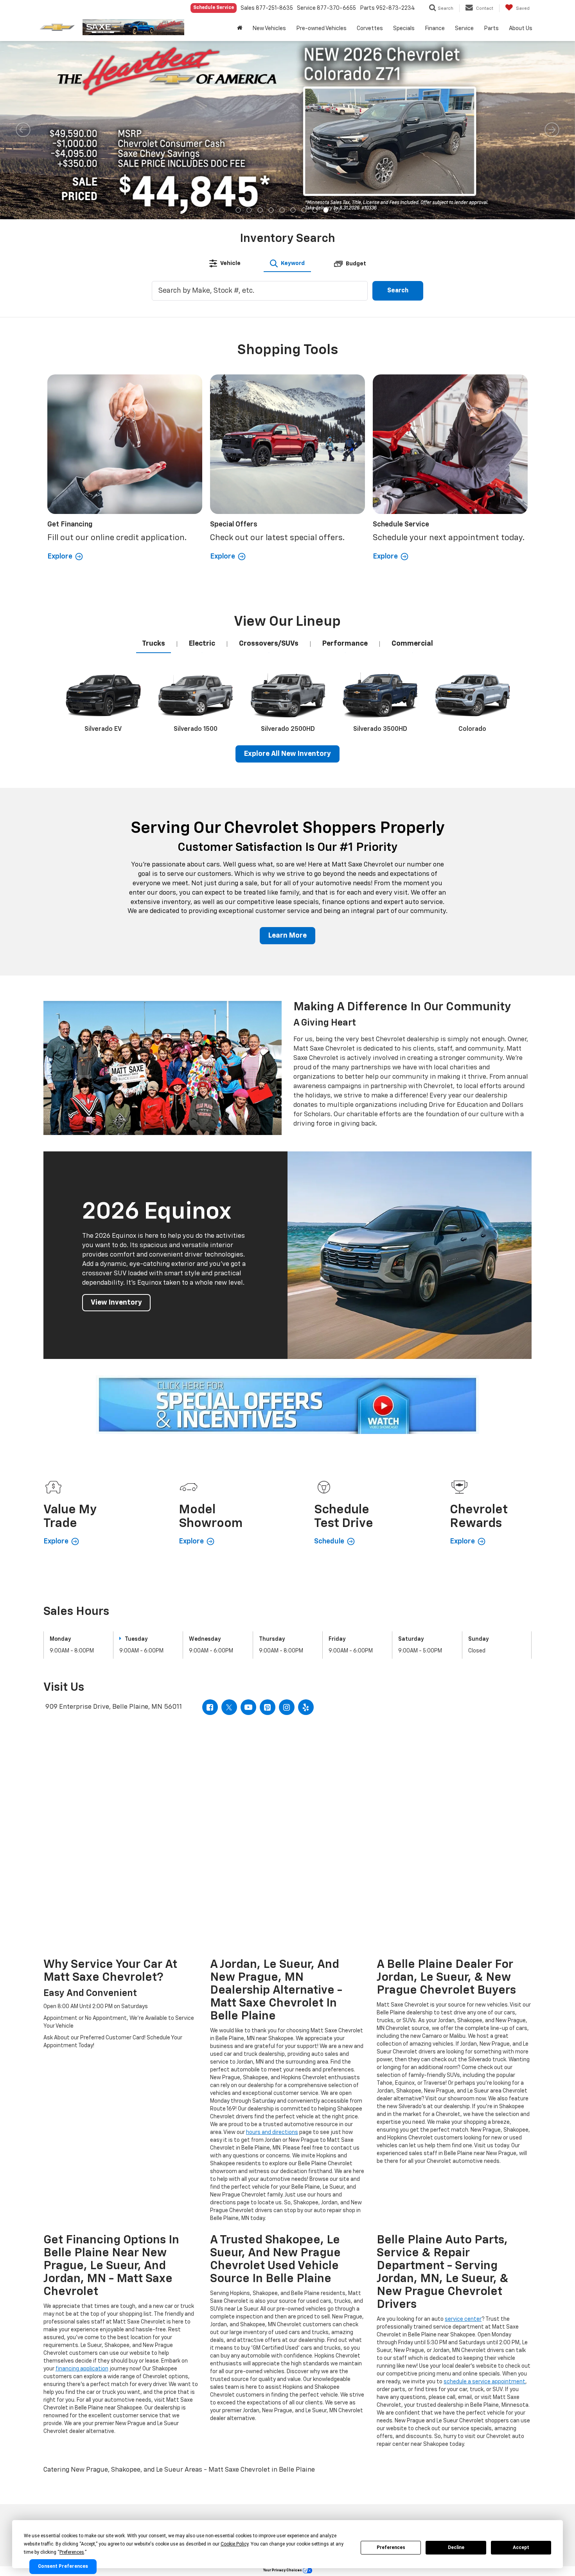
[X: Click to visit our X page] (229, 1707)
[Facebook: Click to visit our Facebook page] (210, 1707)
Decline (456, 2547)
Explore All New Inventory (287, 754)
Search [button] (398, 291)
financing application (82, 2369)
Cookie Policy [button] (234, 2544)
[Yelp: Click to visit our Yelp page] (306, 1707)
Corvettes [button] (370, 29)
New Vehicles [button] (269, 29)
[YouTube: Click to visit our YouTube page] (248, 1707)
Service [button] (464, 29)
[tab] (225, 263)
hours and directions (272, 2132)
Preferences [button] (72, 2552)
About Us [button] (521, 29)
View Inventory (116, 1303)
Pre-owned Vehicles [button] (321, 29)
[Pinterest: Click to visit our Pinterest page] (268, 1707)
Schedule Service (214, 8)
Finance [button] (435, 29)
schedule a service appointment (484, 2382)
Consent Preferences (63, 2567)
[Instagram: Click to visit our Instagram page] (287, 1707)
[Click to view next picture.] (552, 130)
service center (463, 2319)
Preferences (391, 2547)
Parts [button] (491, 29)
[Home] (240, 29)
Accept (521, 2547)
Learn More (287, 936)
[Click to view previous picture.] (23, 130)
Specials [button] (404, 29)
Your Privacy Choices (283, 2570)
